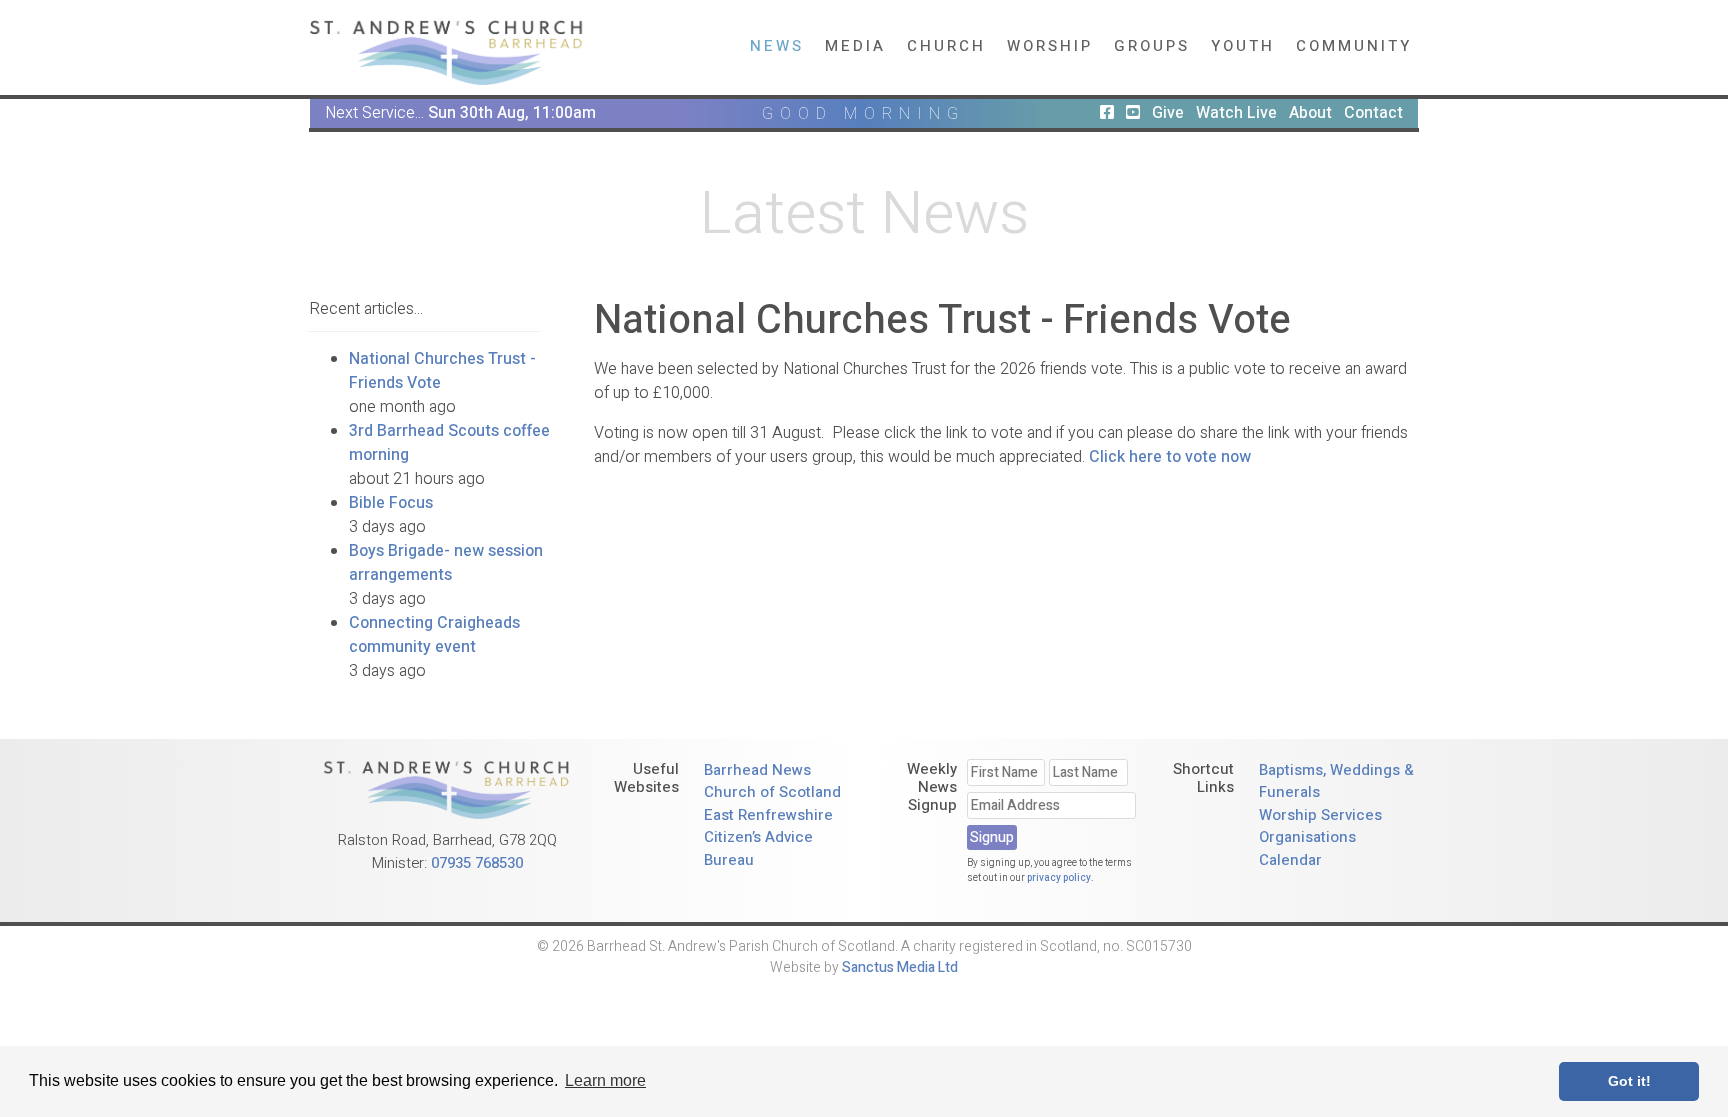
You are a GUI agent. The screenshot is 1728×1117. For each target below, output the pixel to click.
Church (946, 46)
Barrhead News (757, 770)
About (1310, 113)
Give (1168, 113)
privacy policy (1059, 878)
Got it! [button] (1629, 1081)
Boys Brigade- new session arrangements (446, 563)
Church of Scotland (772, 792)
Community (1354, 46)
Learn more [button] (605, 1080)
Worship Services (1320, 815)
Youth (1243, 46)
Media (855, 46)
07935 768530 (477, 863)
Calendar (1290, 860)
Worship (1050, 46)
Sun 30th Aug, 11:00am (512, 113)
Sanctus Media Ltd (900, 967)
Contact (1373, 113)
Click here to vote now (1170, 457)
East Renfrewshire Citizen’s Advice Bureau (768, 837)
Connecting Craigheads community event (434, 635)
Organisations (1307, 837)
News (777, 46)
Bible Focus (391, 503)
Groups (1152, 46)
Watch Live (1236, 113)
